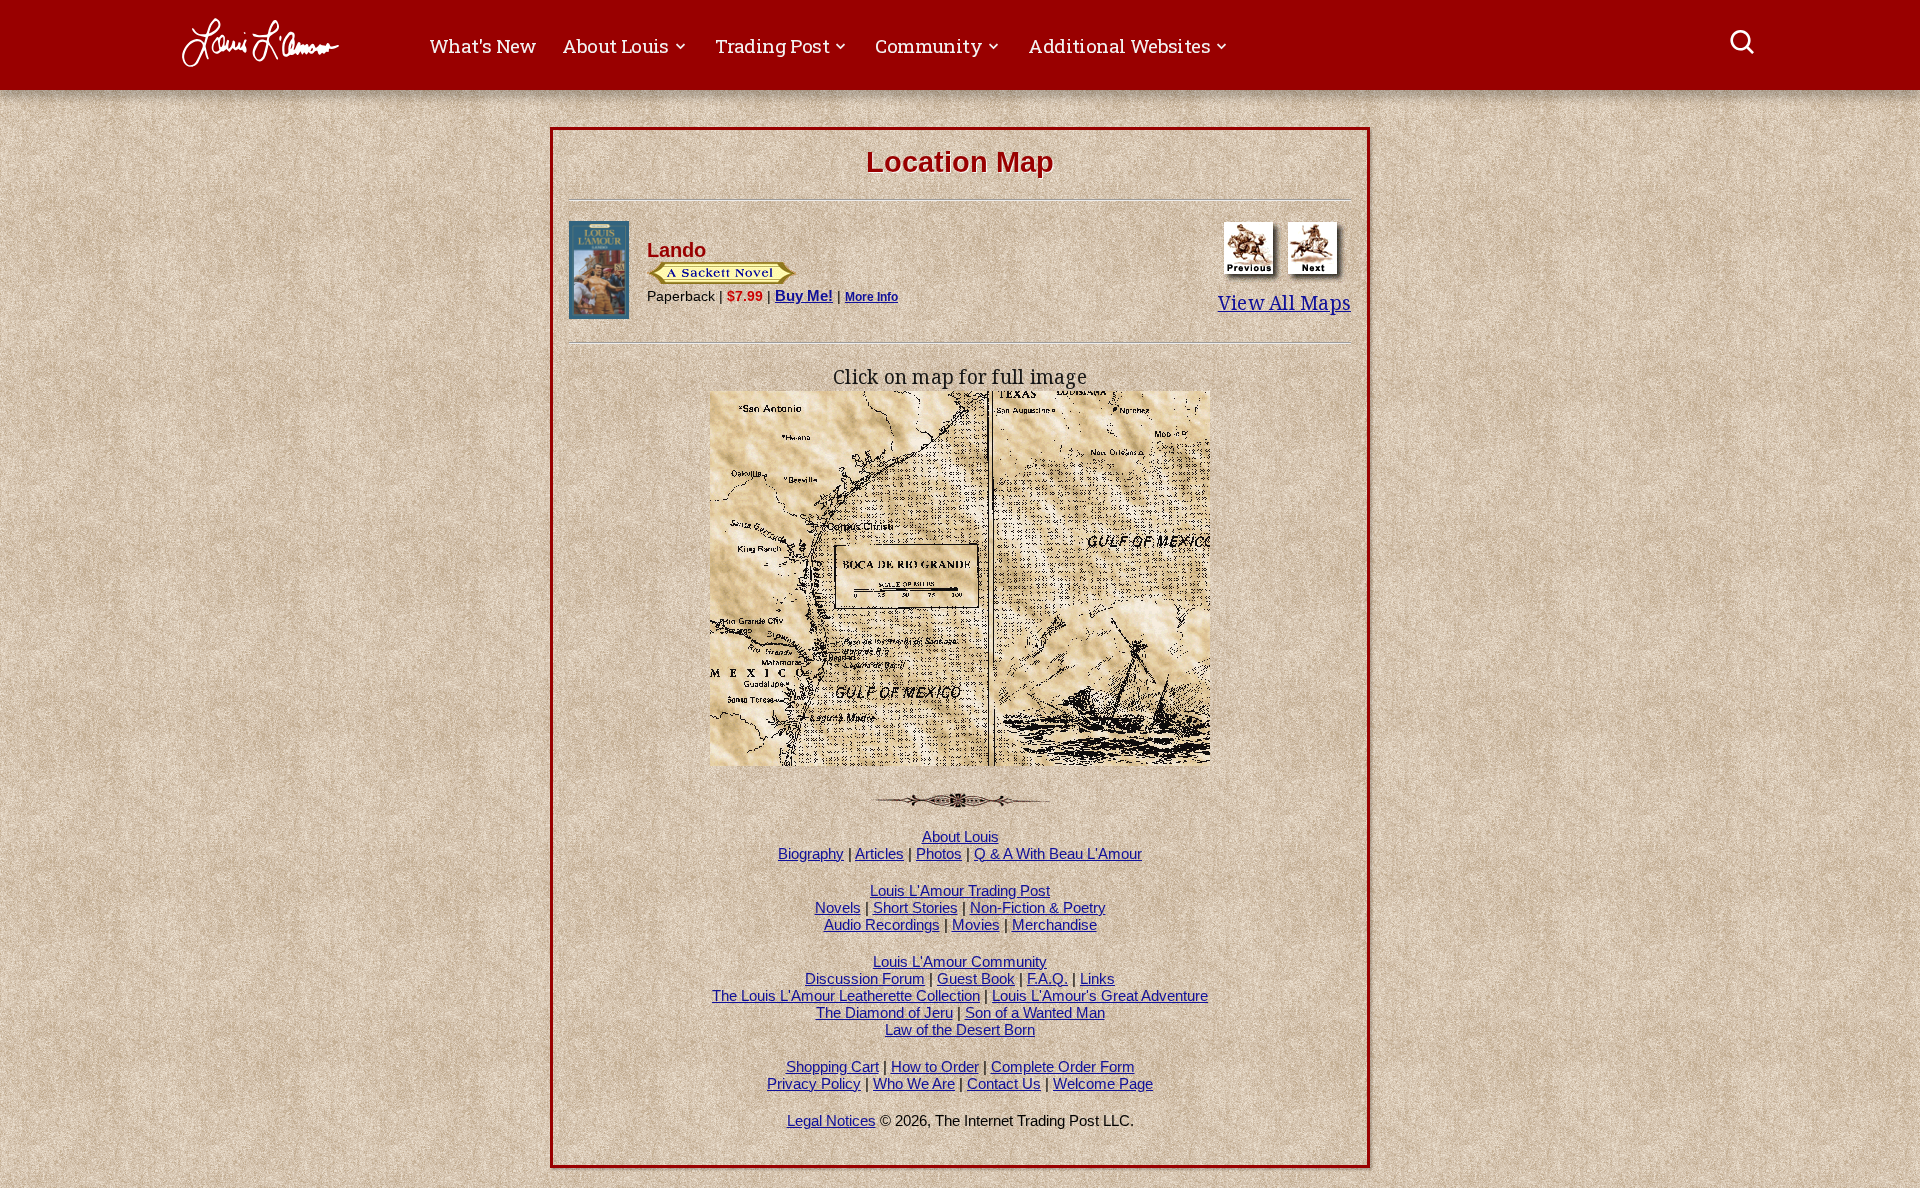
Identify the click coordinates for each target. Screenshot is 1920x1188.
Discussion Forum (865, 978)
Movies (976, 924)
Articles (879, 853)
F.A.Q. (1047, 978)
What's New (483, 45)
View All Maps (1284, 303)
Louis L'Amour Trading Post (960, 890)
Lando (676, 250)
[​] (1743, 45)
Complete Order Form (1063, 1066)
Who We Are (914, 1083)
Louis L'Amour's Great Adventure (1100, 995)
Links (1097, 978)
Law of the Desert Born (960, 1029)
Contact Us (1004, 1083)
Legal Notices (831, 1120)
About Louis (960, 836)
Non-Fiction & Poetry (1038, 907)
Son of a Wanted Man (1035, 1012)
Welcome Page (1103, 1083)
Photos (939, 853)
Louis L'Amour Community (960, 961)
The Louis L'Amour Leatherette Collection (846, 995)
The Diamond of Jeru (884, 1012)
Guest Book (976, 978)
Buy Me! (804, 295)
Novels (838, 907)
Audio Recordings (882, 924)
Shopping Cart (832, 1066)
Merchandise (1054, 924)
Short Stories (915, 907)
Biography (811, 853)
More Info (871, 297)
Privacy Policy (814, 1083)
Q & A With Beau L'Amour (1058, 853)
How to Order (935, 1066)
